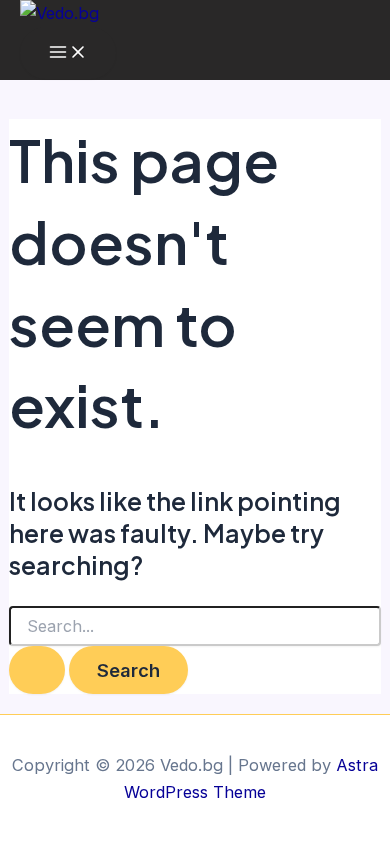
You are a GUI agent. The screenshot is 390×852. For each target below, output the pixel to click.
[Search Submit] (37, 670)
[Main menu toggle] (68, 53)
